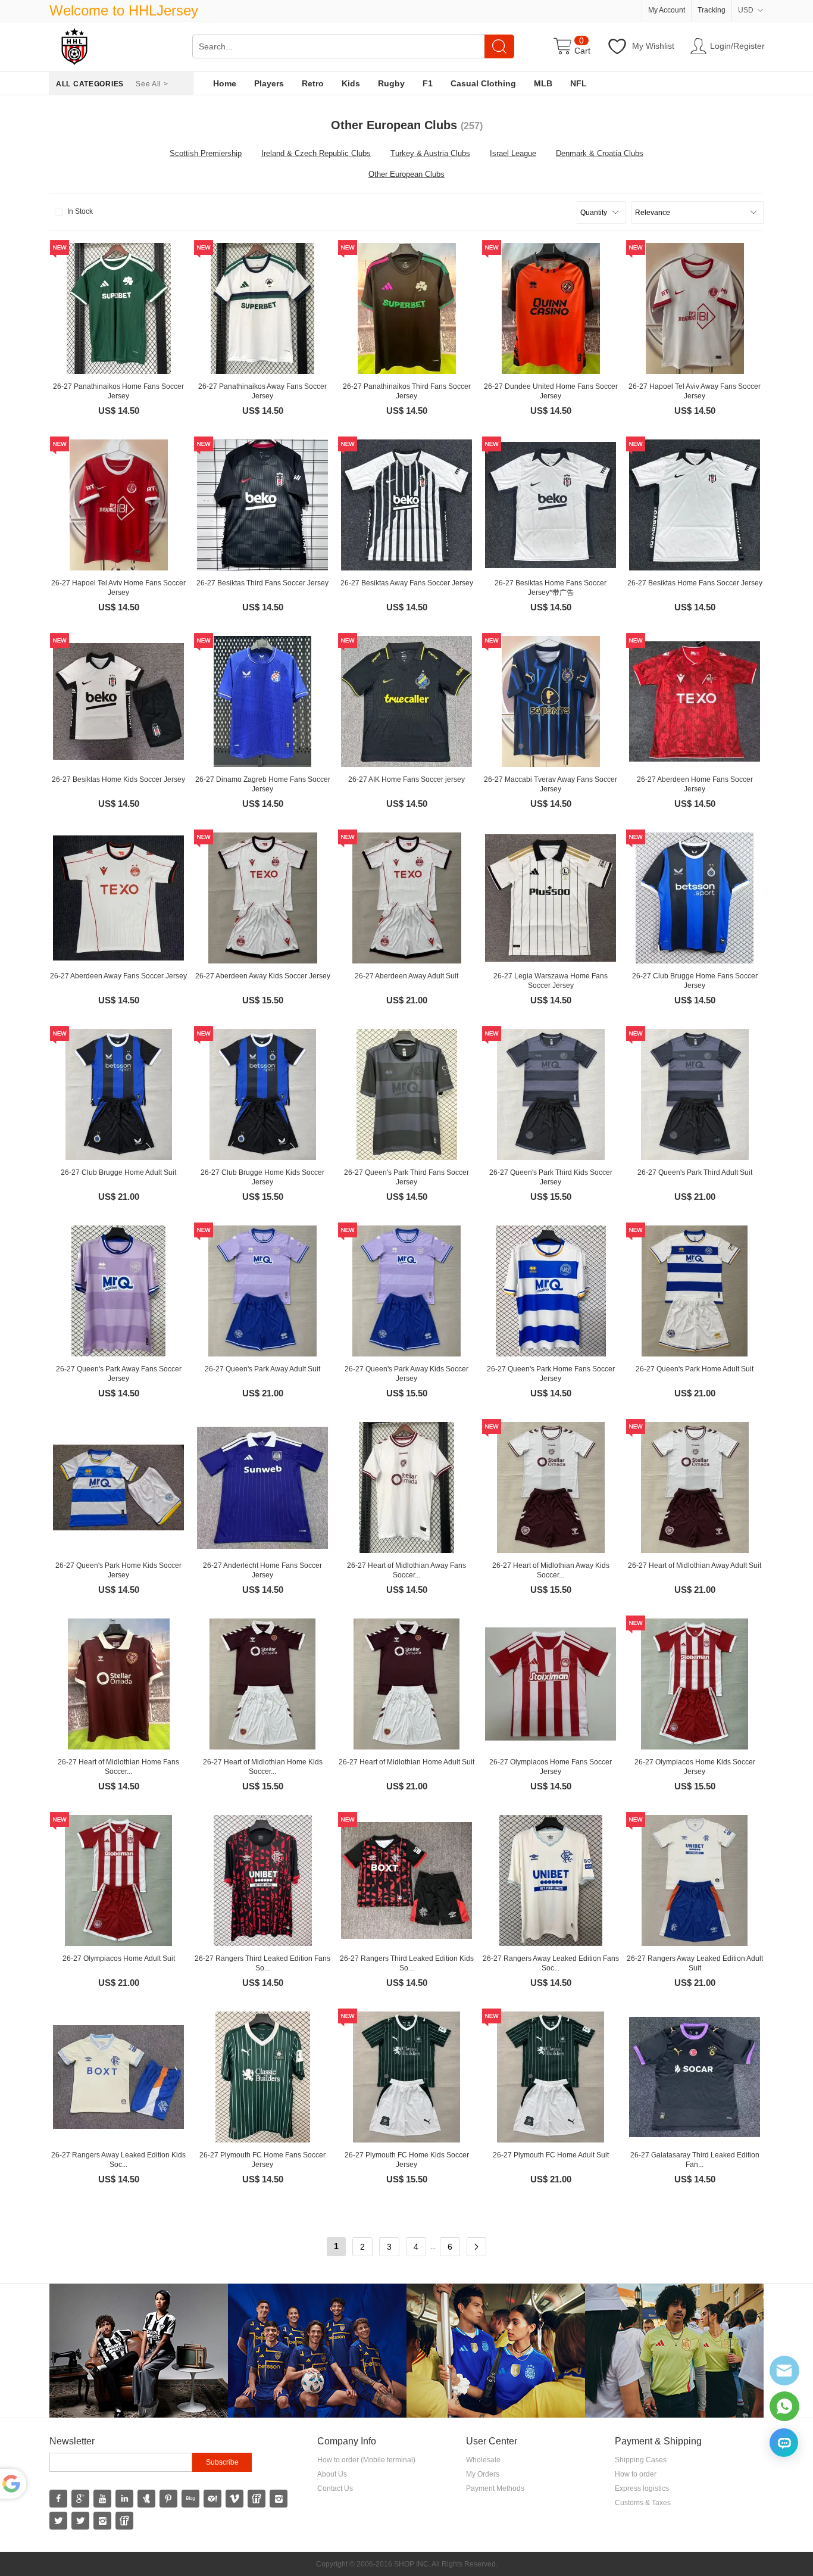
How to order (636, 2474)
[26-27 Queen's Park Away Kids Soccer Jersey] (406, 1291)
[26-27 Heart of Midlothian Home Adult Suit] (406, 1684)
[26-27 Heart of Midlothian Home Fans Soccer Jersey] (118, 1684)
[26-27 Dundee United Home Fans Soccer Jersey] (551, 308)
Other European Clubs (406, 174)
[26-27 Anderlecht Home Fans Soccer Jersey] (262, 1487)
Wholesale (483, 2460)
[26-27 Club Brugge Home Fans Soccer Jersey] (695, 898)
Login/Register (737, 46)
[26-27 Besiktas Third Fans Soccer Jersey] (262, 505)
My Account (667, 10)
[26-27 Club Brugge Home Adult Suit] (118, 1094)
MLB (543, 83)
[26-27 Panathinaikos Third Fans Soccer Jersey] (406, 308)
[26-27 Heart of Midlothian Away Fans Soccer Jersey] (406, 1487)
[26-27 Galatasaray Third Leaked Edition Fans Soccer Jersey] (695, 2077)
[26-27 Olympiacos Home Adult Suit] (118, 1880)
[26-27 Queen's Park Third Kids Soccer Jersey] (551, 1094)
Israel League (513, 153)
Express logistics (642, 2488)
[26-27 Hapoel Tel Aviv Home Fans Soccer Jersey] (118, 505)
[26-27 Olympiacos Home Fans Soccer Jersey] (551, 1684)
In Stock (80, 211)
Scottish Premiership (206, 153)
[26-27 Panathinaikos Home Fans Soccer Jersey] (118, 308)
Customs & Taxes (643, 2503)
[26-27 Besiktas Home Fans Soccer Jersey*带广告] (551, 505)
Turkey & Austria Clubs (430, 153)
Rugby (391, 83)
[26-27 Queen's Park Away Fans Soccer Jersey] (118, 1291)
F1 (428, 83)
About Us (332, 2474)
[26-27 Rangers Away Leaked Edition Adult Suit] (695, 1880)
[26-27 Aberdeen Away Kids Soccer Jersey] (262, 898)
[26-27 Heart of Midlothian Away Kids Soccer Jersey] (551, 1487)
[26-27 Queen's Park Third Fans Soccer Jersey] (406, 1094)
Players (269, 83)
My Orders (483, 2474)
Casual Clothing (483, 83)
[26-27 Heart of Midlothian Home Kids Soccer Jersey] (262, 1684)
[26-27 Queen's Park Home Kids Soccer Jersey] (118, 1487)
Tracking (712, 10)
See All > (152, 84)
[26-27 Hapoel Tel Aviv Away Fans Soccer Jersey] (695, 308)
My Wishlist (653, 46)
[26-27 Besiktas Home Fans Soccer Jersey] (695, 505)
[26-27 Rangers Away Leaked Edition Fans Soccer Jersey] (551, 1880)
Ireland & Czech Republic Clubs (316, 153)
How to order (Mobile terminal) (366, 2460)
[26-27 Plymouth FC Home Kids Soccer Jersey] (406, 2077)
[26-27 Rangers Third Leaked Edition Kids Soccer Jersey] (406, 1880)
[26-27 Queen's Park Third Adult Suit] (695, 1094)
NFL (579, 83)
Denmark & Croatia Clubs (600, 153)
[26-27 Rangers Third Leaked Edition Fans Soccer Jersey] (262, 1880)
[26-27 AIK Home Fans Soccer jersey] (406, 701)
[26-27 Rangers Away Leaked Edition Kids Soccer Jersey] (118, 2077)
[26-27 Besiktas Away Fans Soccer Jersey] (406, 505)
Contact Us (335, 2488)
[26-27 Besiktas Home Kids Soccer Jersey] (118, 701)
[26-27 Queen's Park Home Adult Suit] (695, 1291)
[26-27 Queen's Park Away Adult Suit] (262, 1291)
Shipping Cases (641, 2460)
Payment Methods (495, 2488)
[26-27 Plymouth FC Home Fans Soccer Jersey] (262, 2077)
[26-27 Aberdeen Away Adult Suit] (406, 898)
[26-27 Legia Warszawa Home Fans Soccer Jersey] (551, 898)
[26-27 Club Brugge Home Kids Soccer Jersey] (262, 1094)
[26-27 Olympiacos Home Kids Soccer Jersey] (695, 1684)
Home (225, 83)
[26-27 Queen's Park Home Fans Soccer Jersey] (551, 1291)
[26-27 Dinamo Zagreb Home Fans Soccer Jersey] (262, 701)
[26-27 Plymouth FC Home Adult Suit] (551, 2077)
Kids (351, 83)
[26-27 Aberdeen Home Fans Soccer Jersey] (695, 701)
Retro (313, 83)
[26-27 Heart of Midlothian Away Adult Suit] (695, 1487)
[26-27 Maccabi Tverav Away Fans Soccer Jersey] (551, 701)
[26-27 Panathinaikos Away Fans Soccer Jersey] (262, 308)
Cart (582, 51)
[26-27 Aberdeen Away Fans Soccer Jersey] (118, 898)
